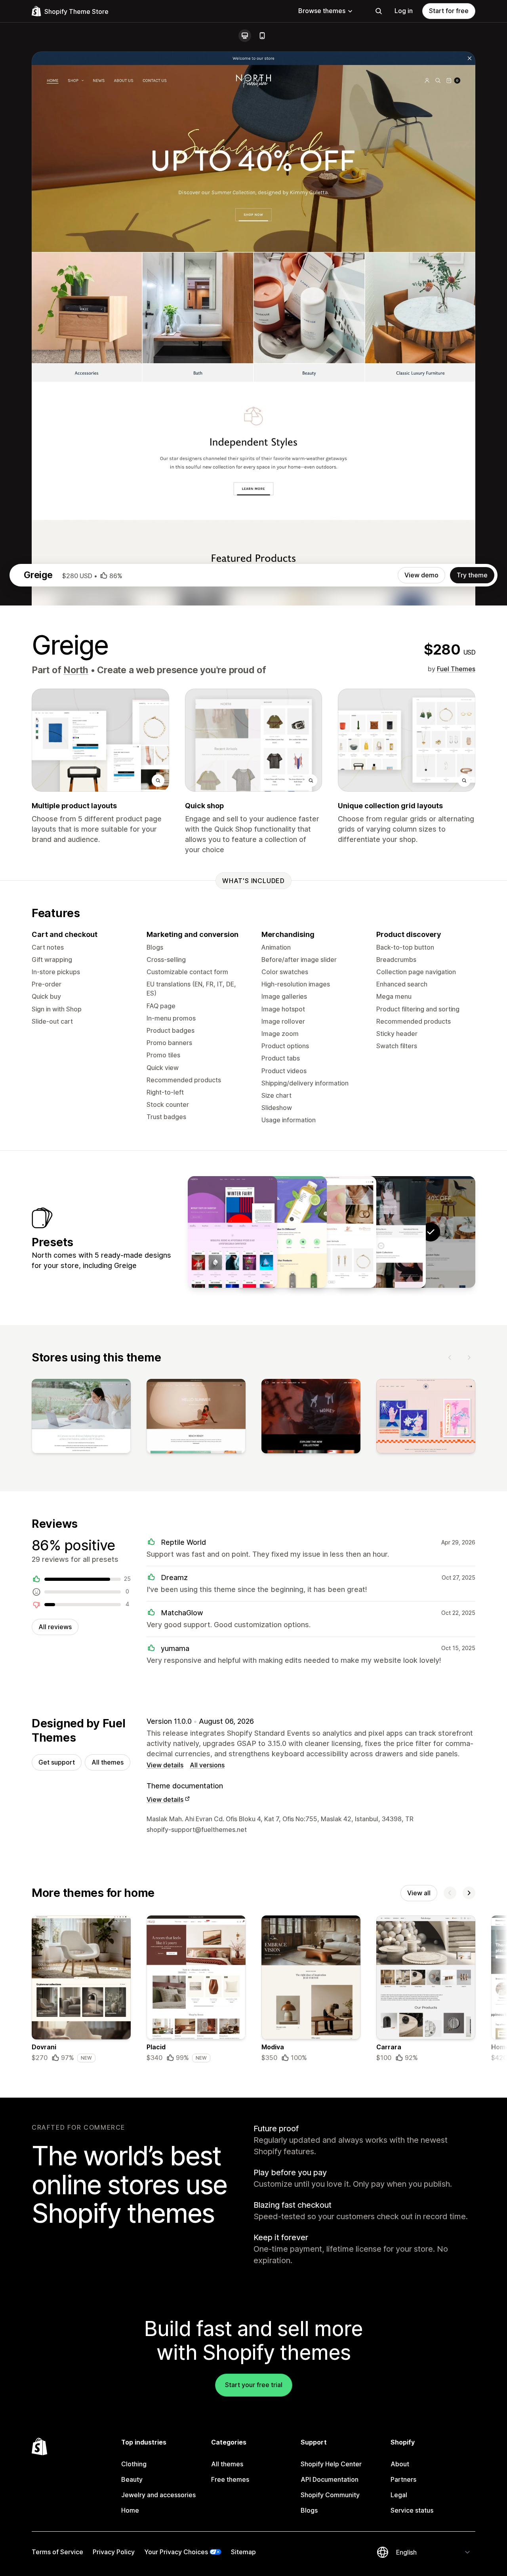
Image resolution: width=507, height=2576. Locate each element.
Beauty (132, 2479)
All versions (207, 1765)
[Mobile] (262, 36)
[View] (81, 1418)
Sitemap (243, 2552)
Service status (412, 2510)
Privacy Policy (114, 2552)
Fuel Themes (456, 669)
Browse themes (322, 11)
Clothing (134, 2464)
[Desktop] (245, 36)
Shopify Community (330, 2495)
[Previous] (450, 1357)
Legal (399, 2495)
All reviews (55, 1627)
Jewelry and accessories (158, 2495)
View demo (421, 575)
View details (165, 1765)
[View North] (381, 1232)
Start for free (449, 11)
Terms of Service (57, 2552)
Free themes (230, 2479)
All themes (108, 1762)
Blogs (309, 2510)
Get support (57, 1762)
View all (419, 1893)
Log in (404, 11)
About (400, 2464)
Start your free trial (254, 2385)
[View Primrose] (332, 1232)
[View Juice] (282, 1232)
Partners (403, 2479)
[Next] (469, 1357)
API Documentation (330, 2479)
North (76, 670)
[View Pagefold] (233, 1232)
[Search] (379, 11)
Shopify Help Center (331, 2464)
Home (130, 2510)
